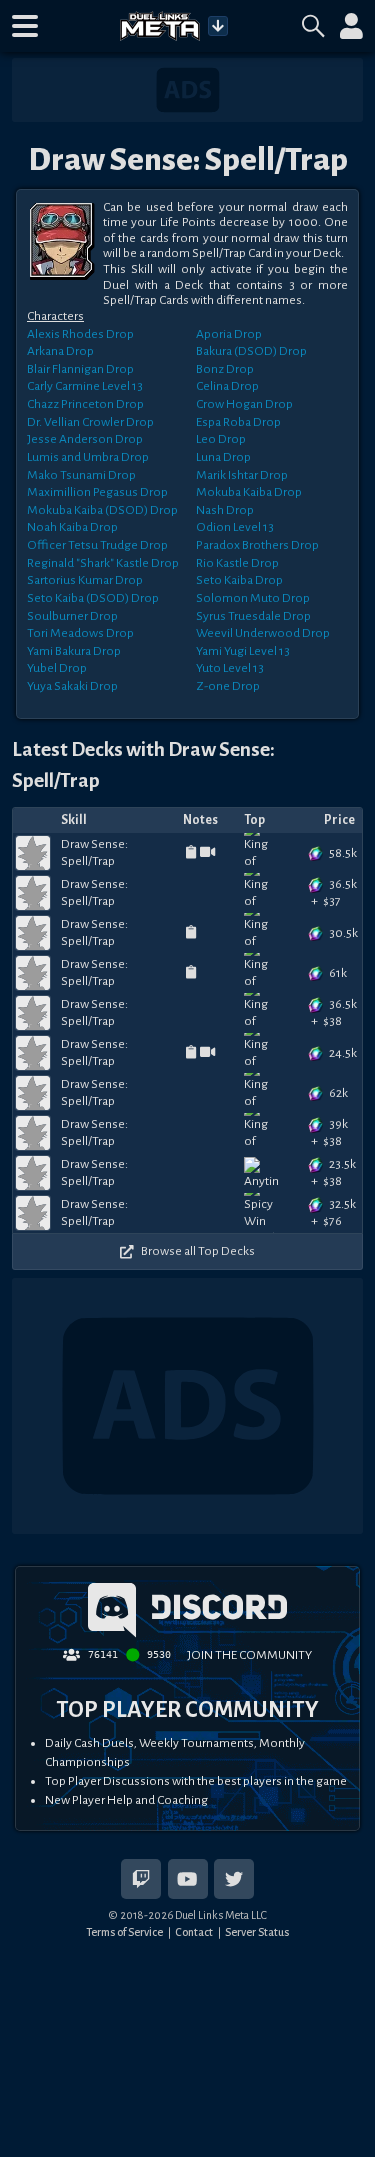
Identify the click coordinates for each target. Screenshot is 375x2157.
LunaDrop (223, 457)
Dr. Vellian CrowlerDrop (90, 422)
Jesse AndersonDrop (85, 439)
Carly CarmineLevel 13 (85, 386)
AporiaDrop (229, 334)
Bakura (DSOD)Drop (251, 351)
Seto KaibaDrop (239, 580)
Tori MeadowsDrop (80, 633)
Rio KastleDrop (237, 563)
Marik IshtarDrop (242, 475)
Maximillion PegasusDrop (97, 492)
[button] (25, 26)
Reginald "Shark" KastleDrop (103, 563)
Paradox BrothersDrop (257, 545)
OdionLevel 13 (235, 527)
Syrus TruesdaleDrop (253, 616)
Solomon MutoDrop (253, 598)
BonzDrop (225, 369)
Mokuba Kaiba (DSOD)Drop (102, 510)
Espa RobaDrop (238, 422)
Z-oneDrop (228, 686)
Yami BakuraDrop (74, 651)
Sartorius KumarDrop (85, 580)
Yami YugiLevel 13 (243, 651)
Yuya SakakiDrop (72, 686)
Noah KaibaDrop (72, 527)
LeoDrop (221, 439)
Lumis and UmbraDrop (88, 457)
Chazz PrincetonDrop (85, 404)
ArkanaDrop (60, 351)
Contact (194, 1932)
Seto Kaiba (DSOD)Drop (93, 598)
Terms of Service (124, 1932)
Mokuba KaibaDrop (249, 492)
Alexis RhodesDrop (80, 334)
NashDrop (225, 510)
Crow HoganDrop (244, 404)
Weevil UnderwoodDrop (263, 633)
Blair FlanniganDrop (80, 369)
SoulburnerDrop (72, 616)
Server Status (257, 1932)
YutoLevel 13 (230, 668)
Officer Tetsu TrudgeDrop (97, 545)
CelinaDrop (227, 386)
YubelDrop (57, 668)
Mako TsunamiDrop (81, 475)
